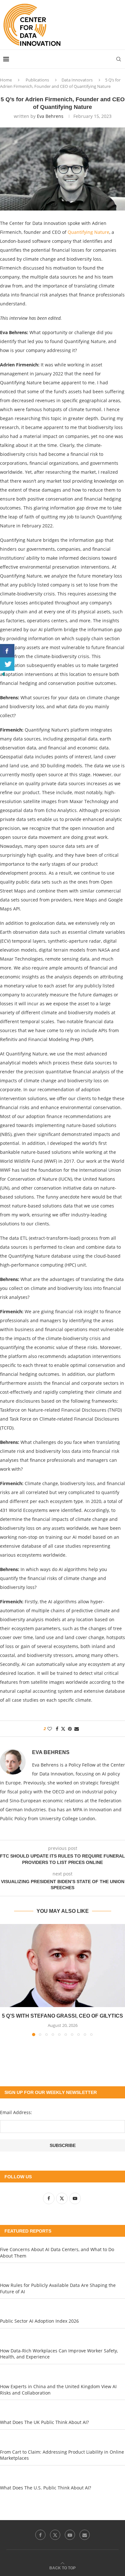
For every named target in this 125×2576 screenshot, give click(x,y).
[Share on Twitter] (63, 1729)
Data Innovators (77, 80)
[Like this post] (50, 1729)
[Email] (85, 2535)
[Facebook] (40, 2535)
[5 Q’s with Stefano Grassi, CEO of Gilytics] (63, 1966)
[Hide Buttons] (3, 674)
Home (6, 80)
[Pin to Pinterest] (70, 1729)
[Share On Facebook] (7, 651)
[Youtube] (70, 2535)
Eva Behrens (50, 116)
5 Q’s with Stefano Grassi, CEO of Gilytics (63, 2016)
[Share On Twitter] (7, 664)
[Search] (119, 59)
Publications (37, 80)
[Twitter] (55, 2535)
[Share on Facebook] (57, 1729)
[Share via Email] (77, 1729)
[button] (5, 1980)
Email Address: (16, 2112)
